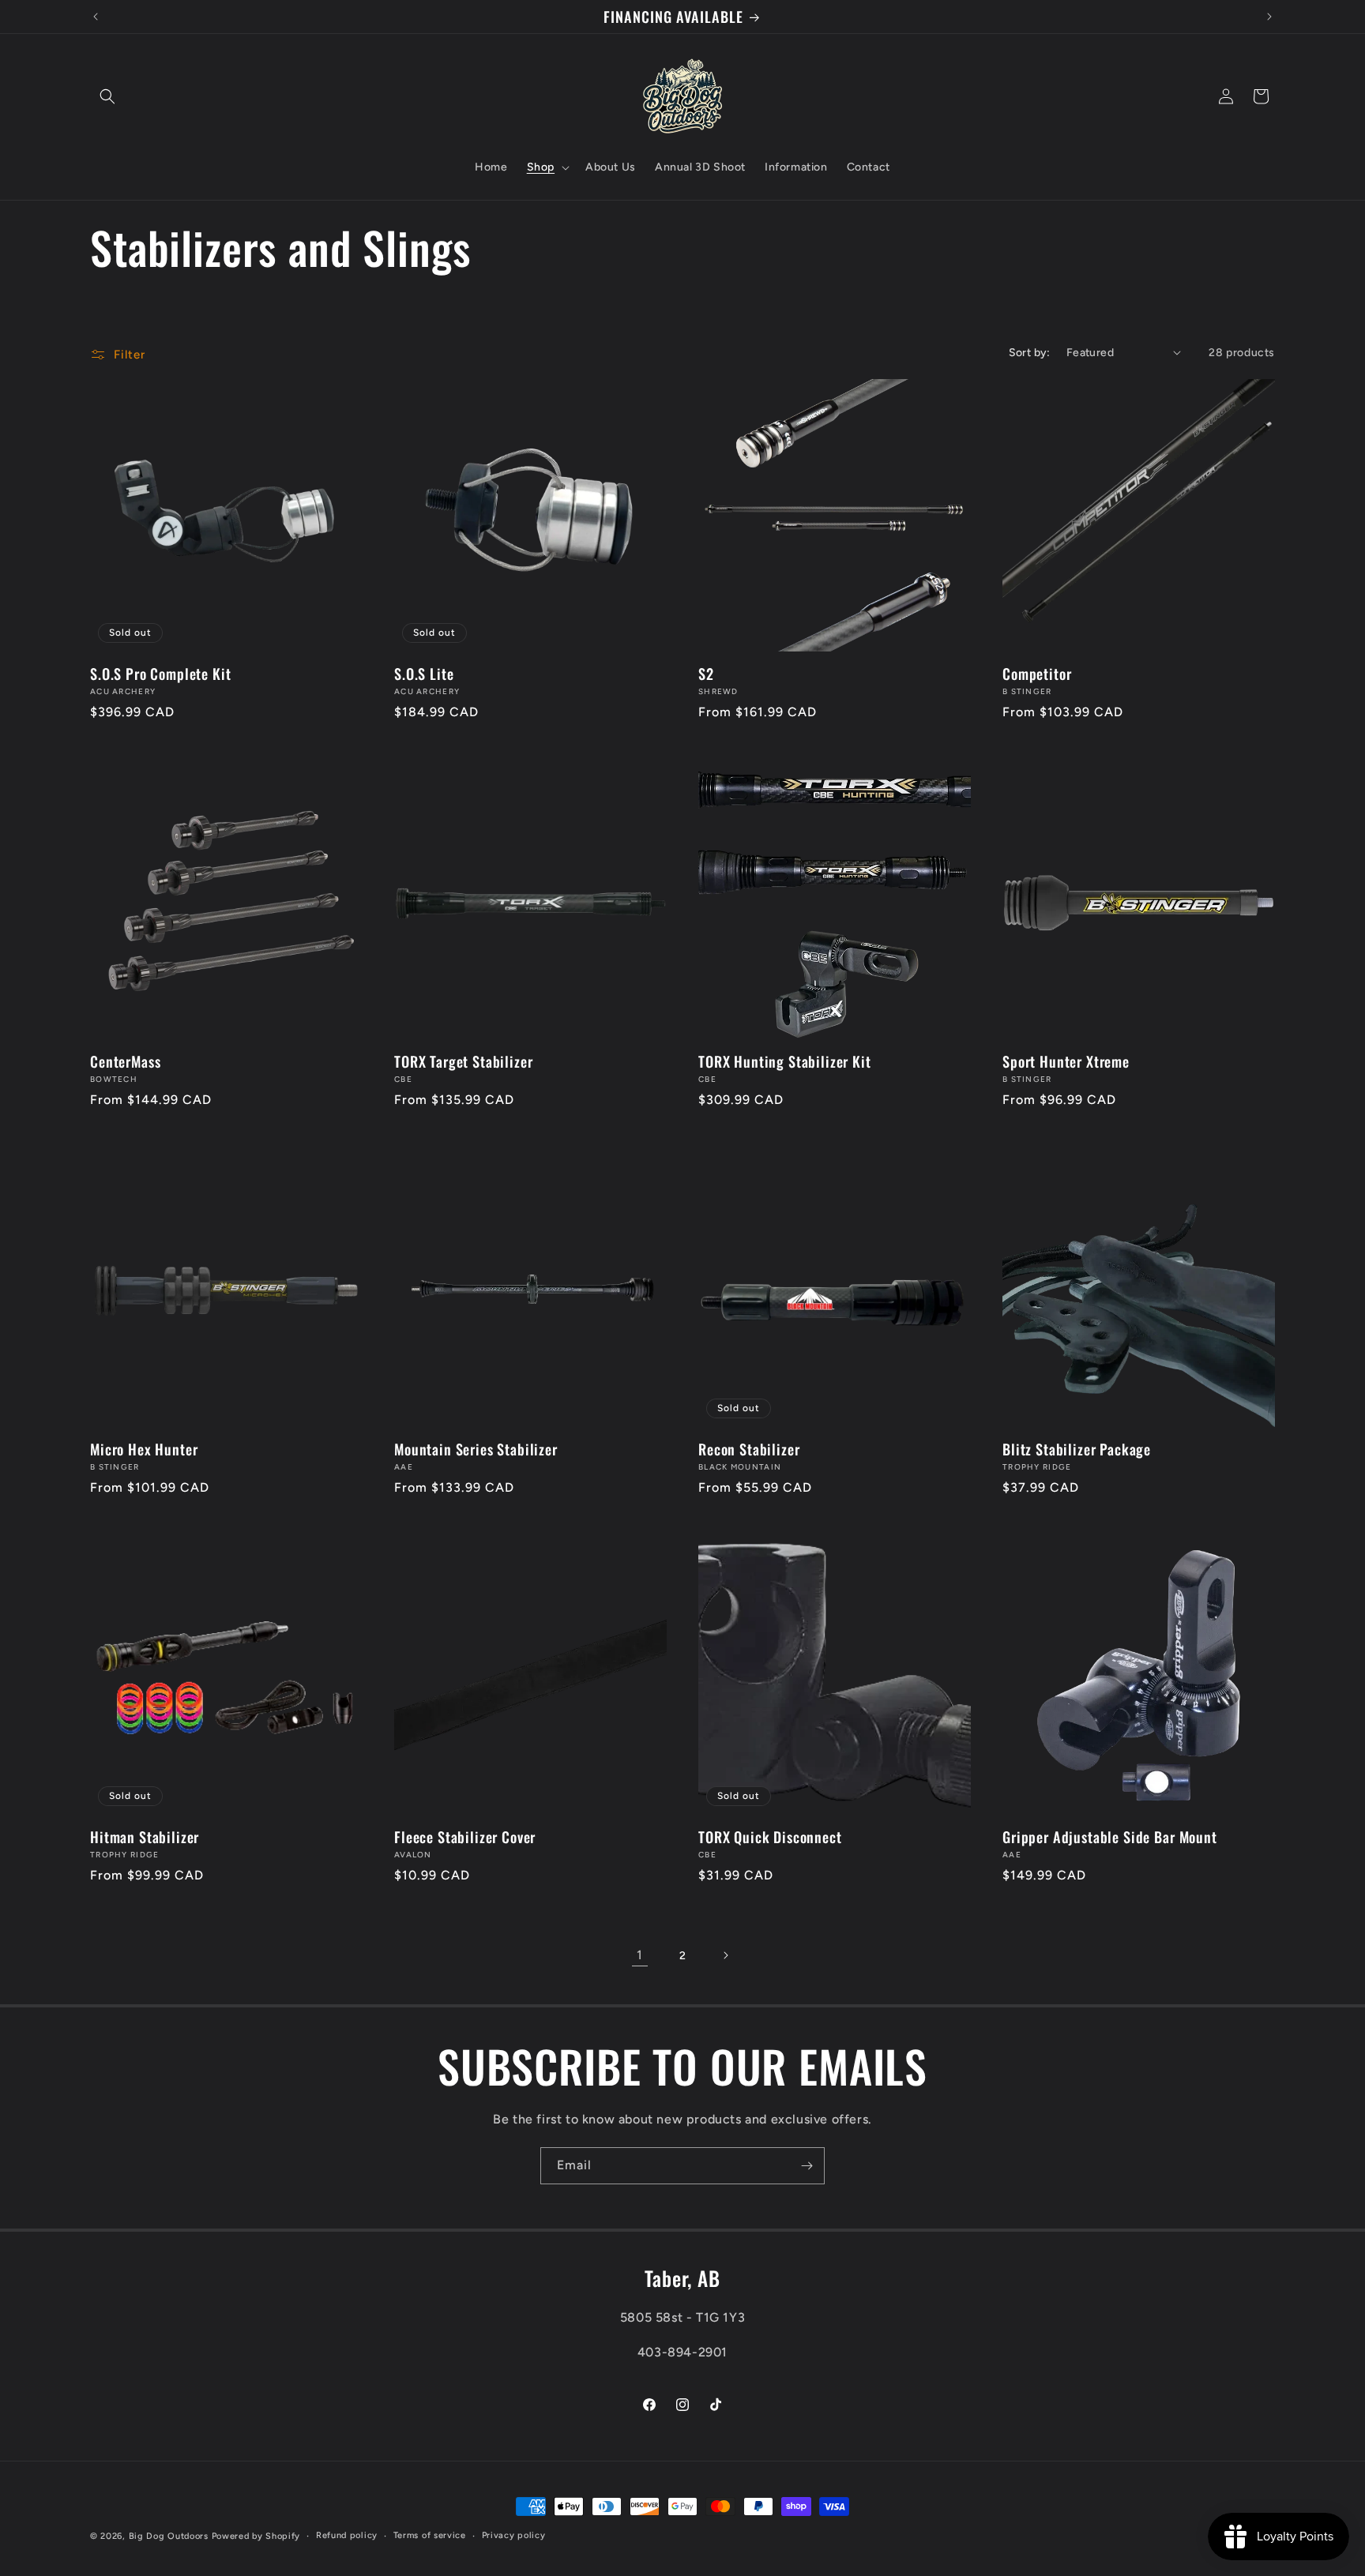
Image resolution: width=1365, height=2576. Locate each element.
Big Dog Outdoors (169, 2536)
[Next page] (725, 1955)
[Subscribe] (807, 2166)
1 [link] (640, 1955)
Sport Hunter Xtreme (1066, 1061)
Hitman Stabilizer (145, 1837)
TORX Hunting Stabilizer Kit (785, 1061)
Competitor (1037, 674)
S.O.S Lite (424, 674)
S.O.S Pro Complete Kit (160, 674)
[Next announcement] (1269, 17)
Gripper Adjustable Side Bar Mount (1110, 1837)
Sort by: (1030, 353)
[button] (107, 96)
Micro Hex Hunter (144, 1449)
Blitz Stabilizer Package (1077, 1449)
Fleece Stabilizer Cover (465, 1837)
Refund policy (347, 2535)
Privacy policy (514, 2535)
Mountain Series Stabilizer (476, 1449)
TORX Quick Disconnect (770, 1837)
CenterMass (125, 1061)
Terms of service (430, 2535)
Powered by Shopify (256, 2536)
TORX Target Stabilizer (463, 1061)
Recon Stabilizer (749, 1449)
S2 (706, 674)
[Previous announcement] (96, 17)
